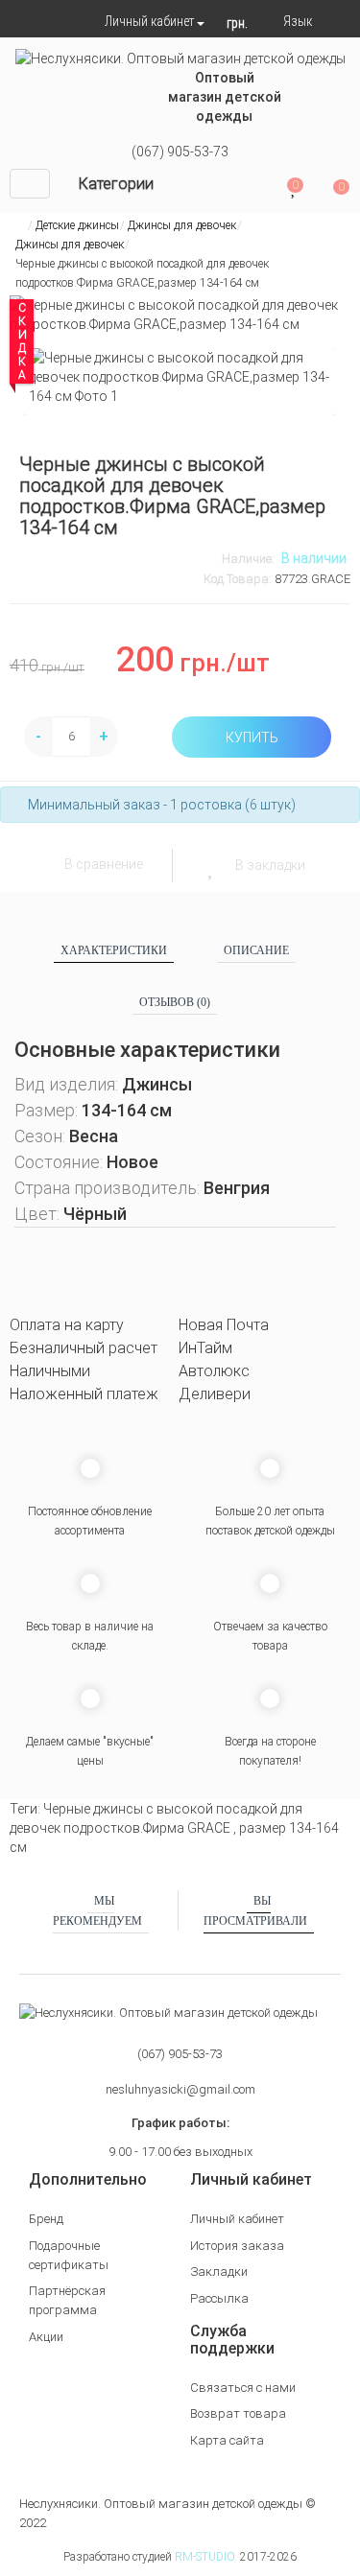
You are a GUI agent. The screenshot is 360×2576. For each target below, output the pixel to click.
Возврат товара (238, 2413)
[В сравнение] (42, 865)
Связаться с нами (243, 2388)
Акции (46, 2337)
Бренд (46, 2219)
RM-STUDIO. (206, 2557)
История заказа (237, 2246)
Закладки (219, 2272)
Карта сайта (227, 2440)
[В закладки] (213, 865)
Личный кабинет (237, 2219)
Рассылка (219, 2298)
